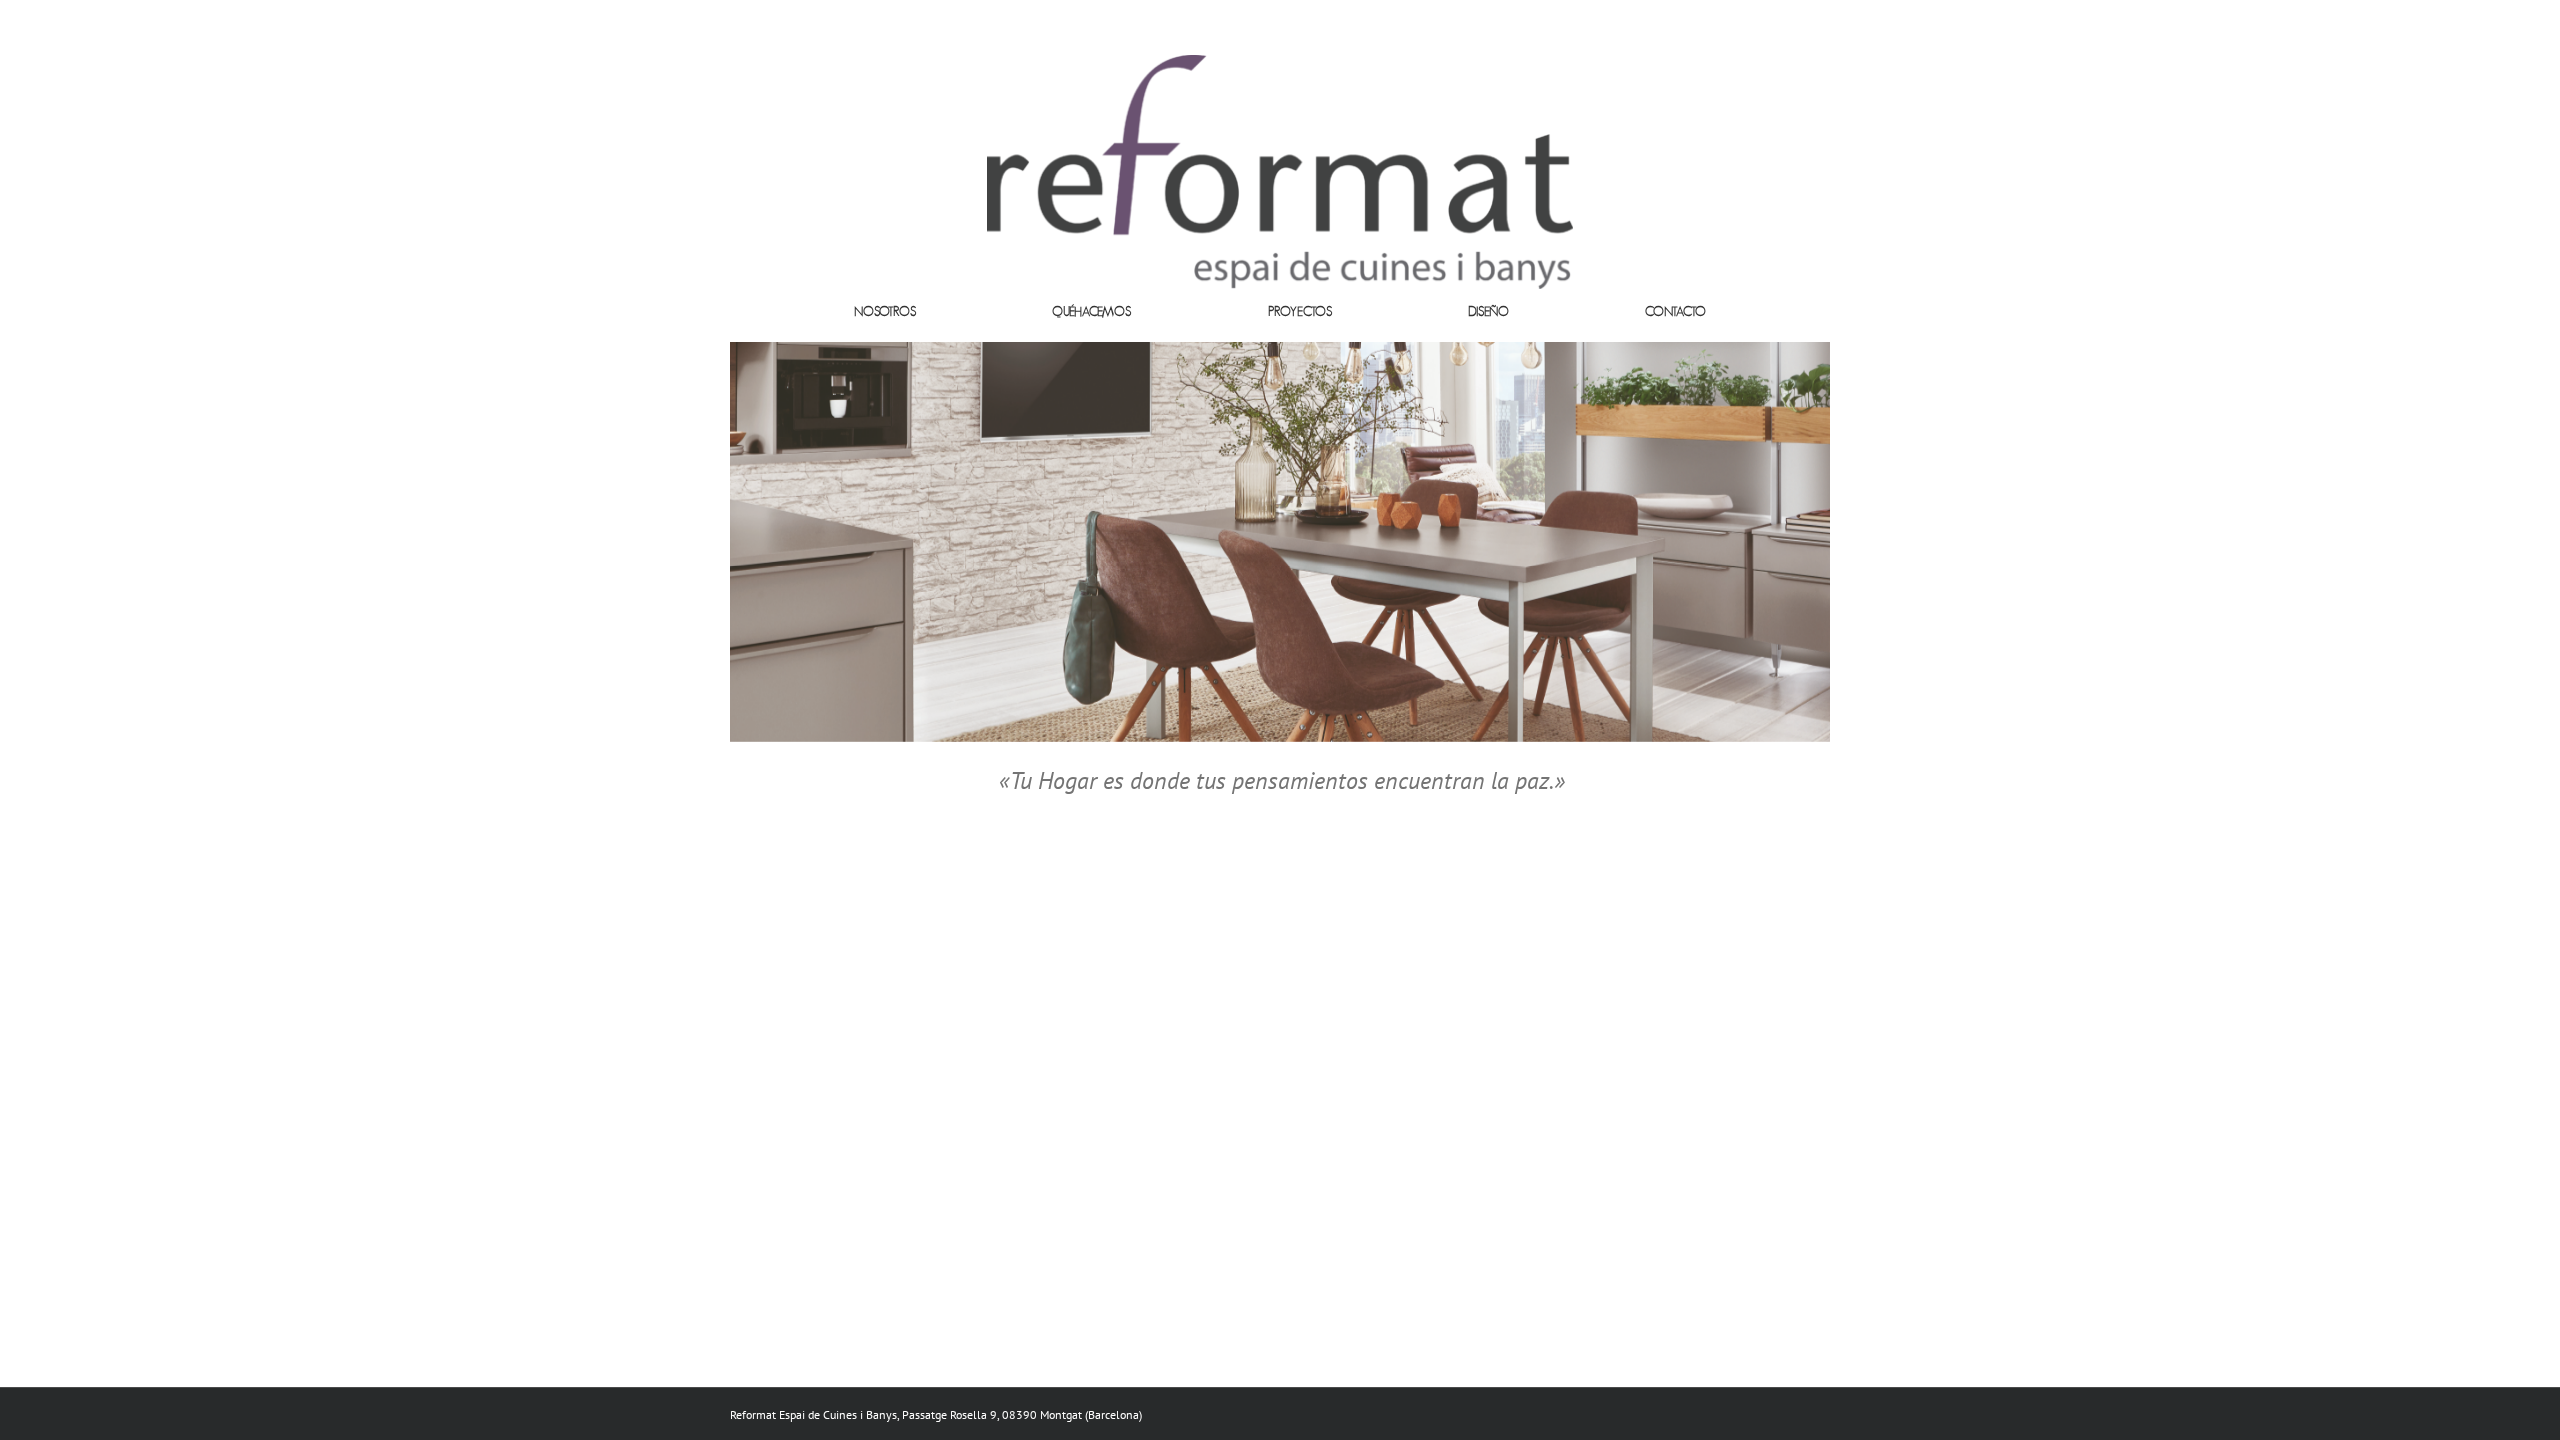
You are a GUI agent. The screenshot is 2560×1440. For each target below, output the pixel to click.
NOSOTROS (885, 311)
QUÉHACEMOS (1091, 311)
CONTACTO (1675, 311)
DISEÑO (1488, 311)
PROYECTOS (1300, 311)
